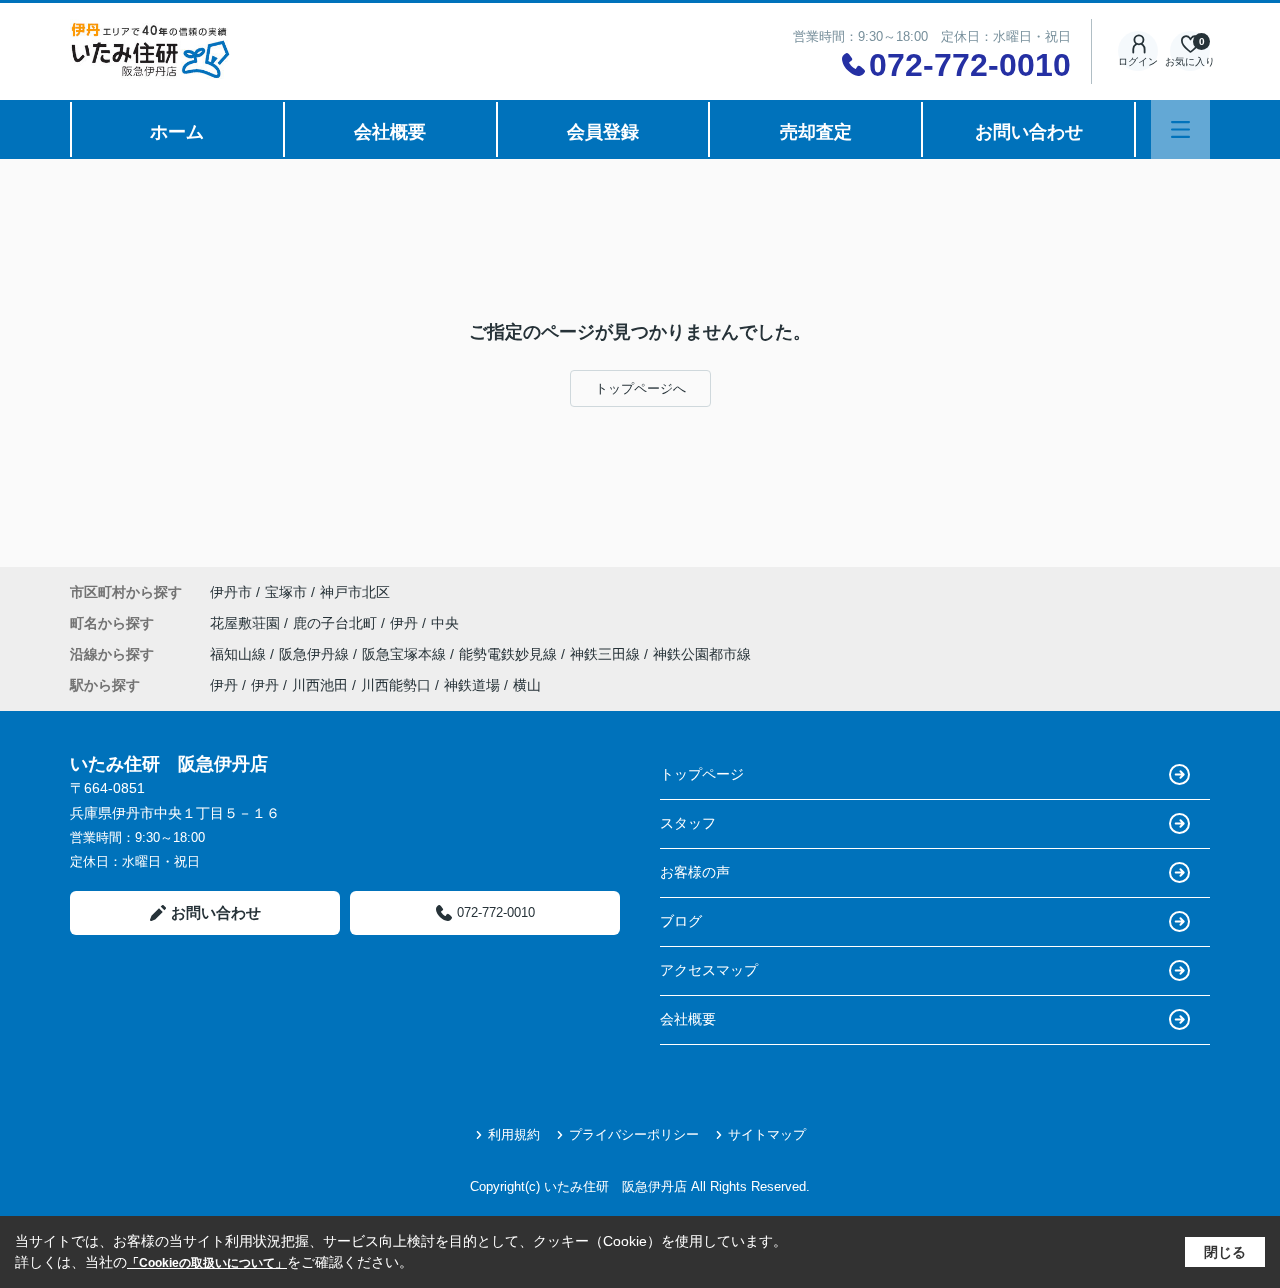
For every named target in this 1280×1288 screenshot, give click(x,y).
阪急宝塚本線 (406, 654)
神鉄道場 (472, 685)
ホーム (177, 132)
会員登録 (603, 132)
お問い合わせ (1029, 132)
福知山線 (240, 654)
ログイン (1138, 61)
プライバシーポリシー (634, 1134)
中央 (445, 623)
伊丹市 (231, 592)
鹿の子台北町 (337, 623)
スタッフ (688, 823)
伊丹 (406, 623)
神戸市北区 (355, 592)
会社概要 (390, 132)
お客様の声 (695, 872)
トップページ (702, 774)
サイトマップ (767, 1134)
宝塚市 (286, 592)
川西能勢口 (396, 685)
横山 (527, 685)
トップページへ (640, 388)
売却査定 (816, 132)
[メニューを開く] (1180, 129)
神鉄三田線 (607, 654)
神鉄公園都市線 (702, 654)
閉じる (1225, 1252)
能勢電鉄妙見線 (510, 654)
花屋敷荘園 (247, 623)
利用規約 (514, 1134)
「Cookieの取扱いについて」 (207, 1263)
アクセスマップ (709, 970)
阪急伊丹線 (316, 654)
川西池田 (320, 685)
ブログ (681, 921)
